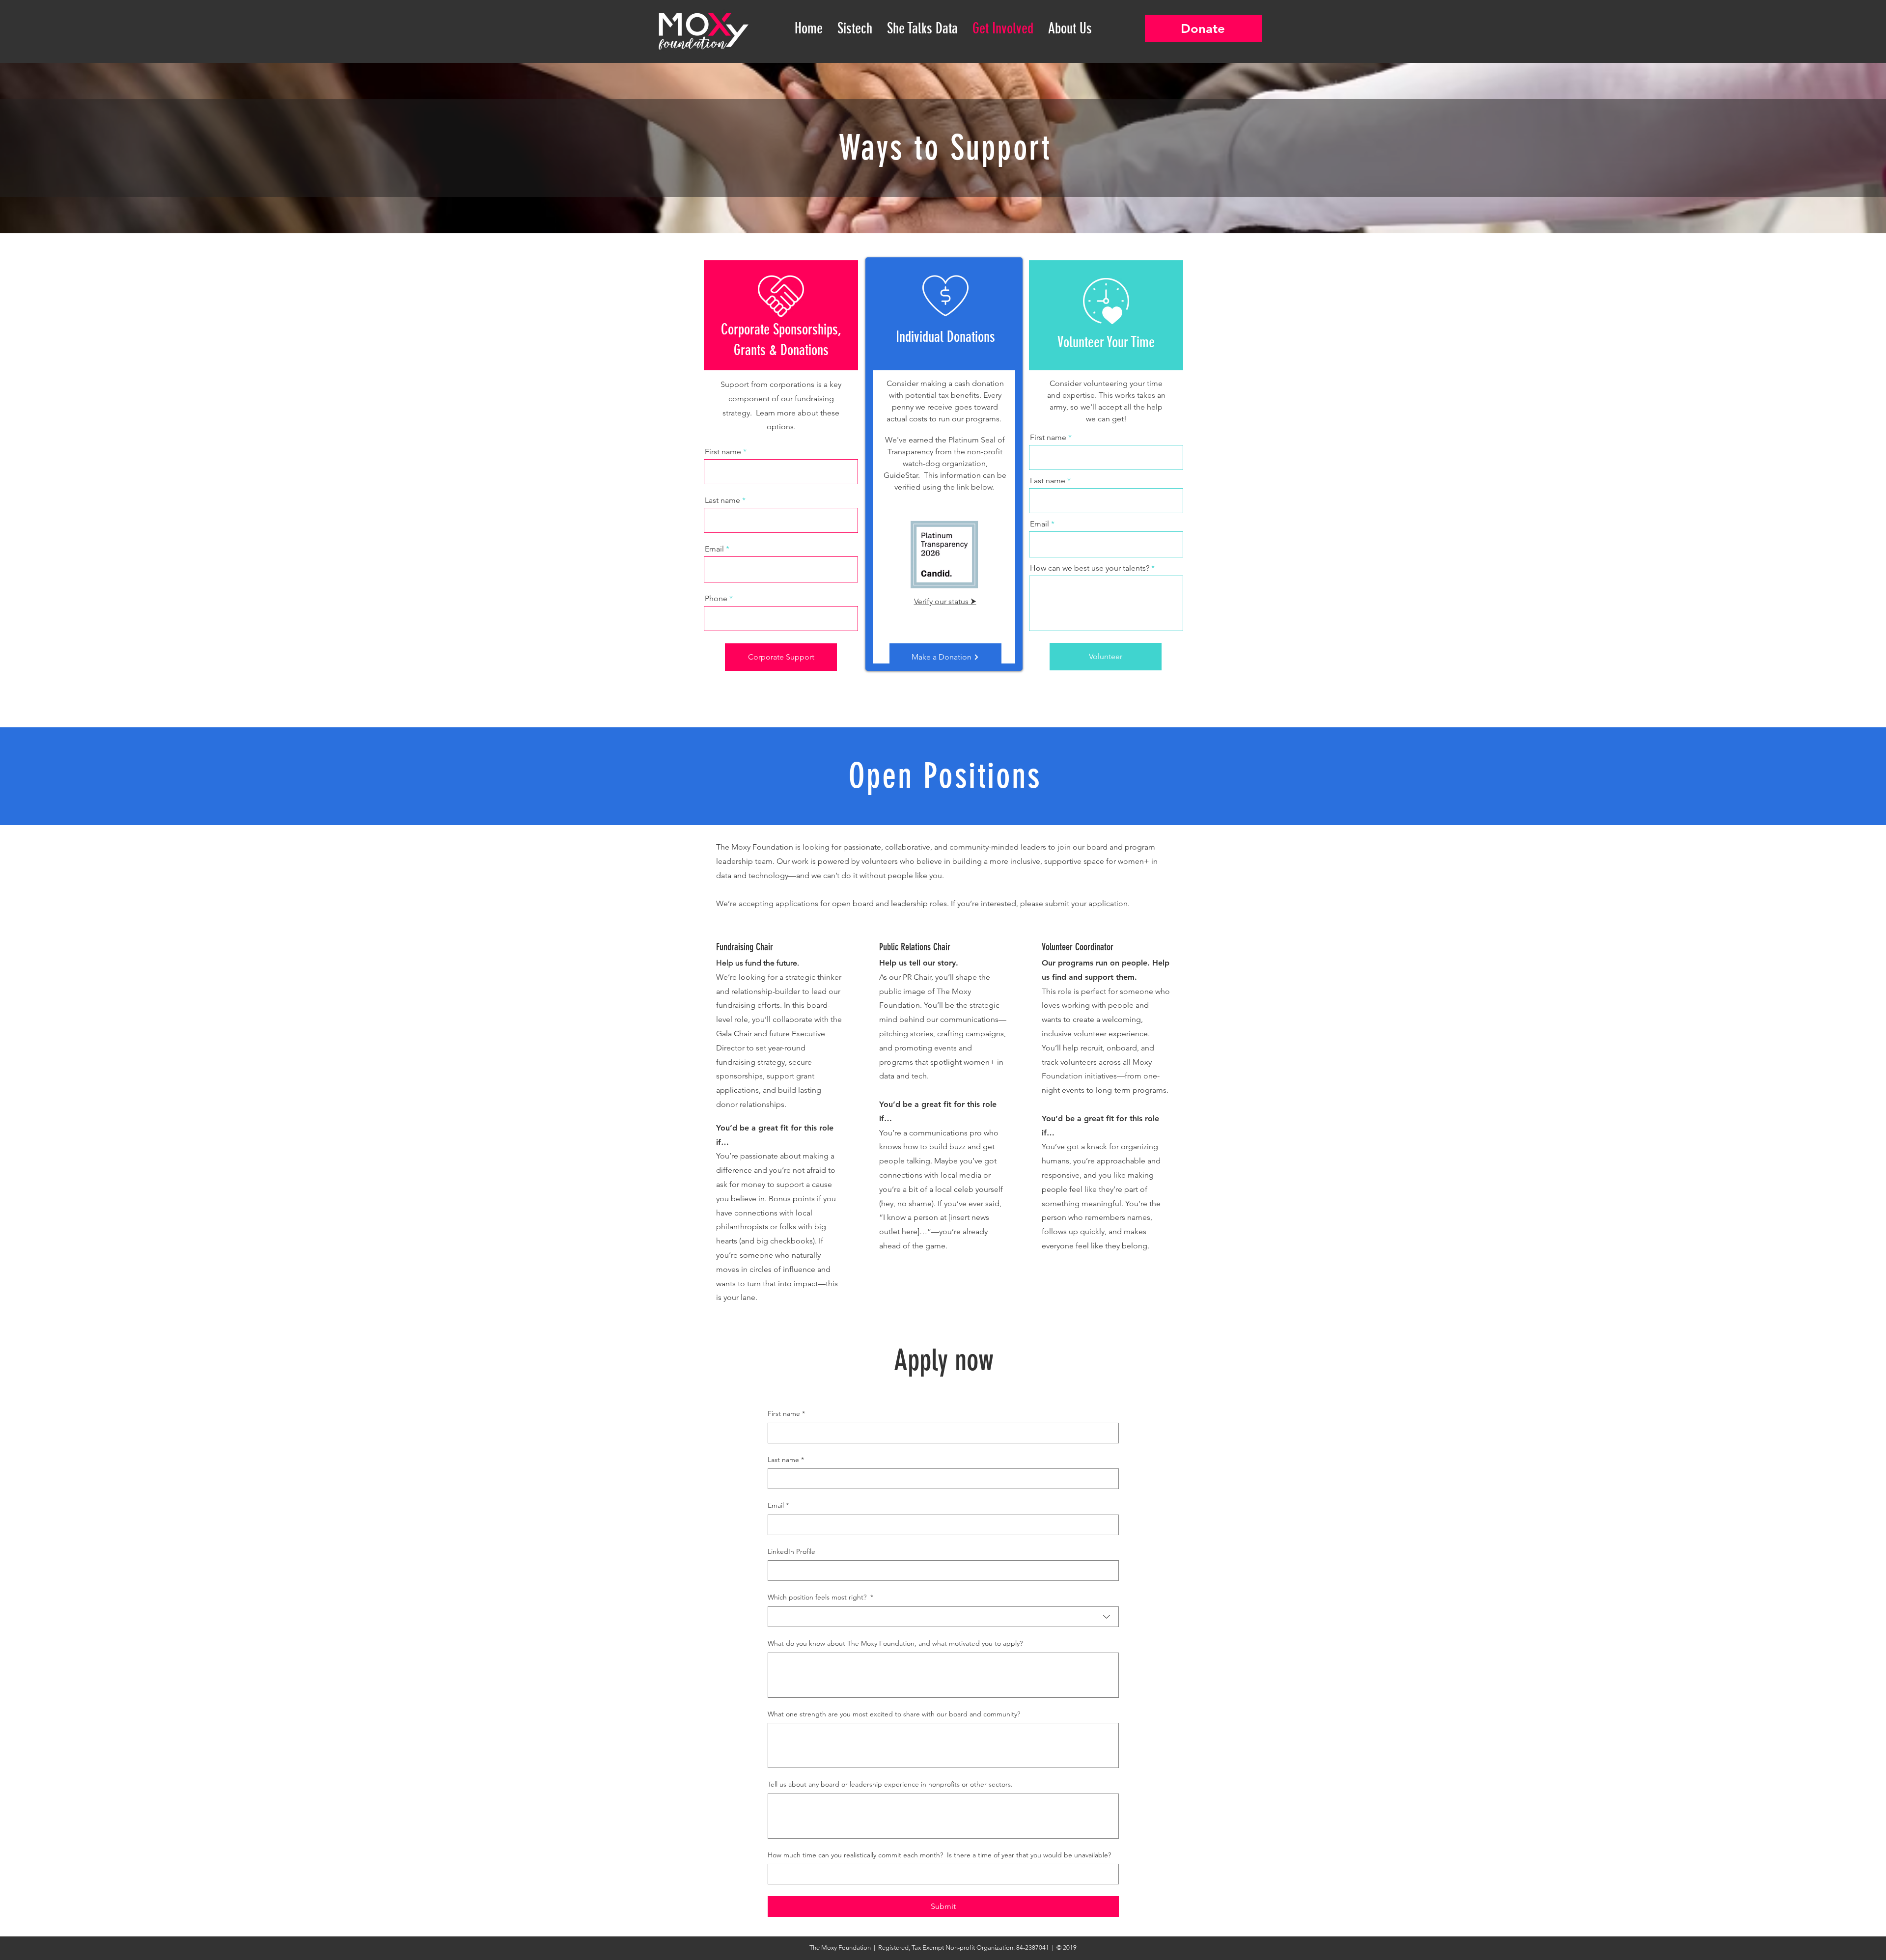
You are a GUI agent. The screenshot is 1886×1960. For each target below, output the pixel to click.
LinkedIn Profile (791, 1551)
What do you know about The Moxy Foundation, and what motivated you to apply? (895, 1643)
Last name (722, 500)
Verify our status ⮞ (945, 601)
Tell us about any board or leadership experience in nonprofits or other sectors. (890, 1784)
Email (714, 549)
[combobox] (943, 1617)
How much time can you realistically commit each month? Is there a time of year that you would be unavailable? (939, 1855)
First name (723, 452)
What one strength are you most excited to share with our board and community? (894, 1714)
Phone (716, 599)
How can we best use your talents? (1090, 568)
